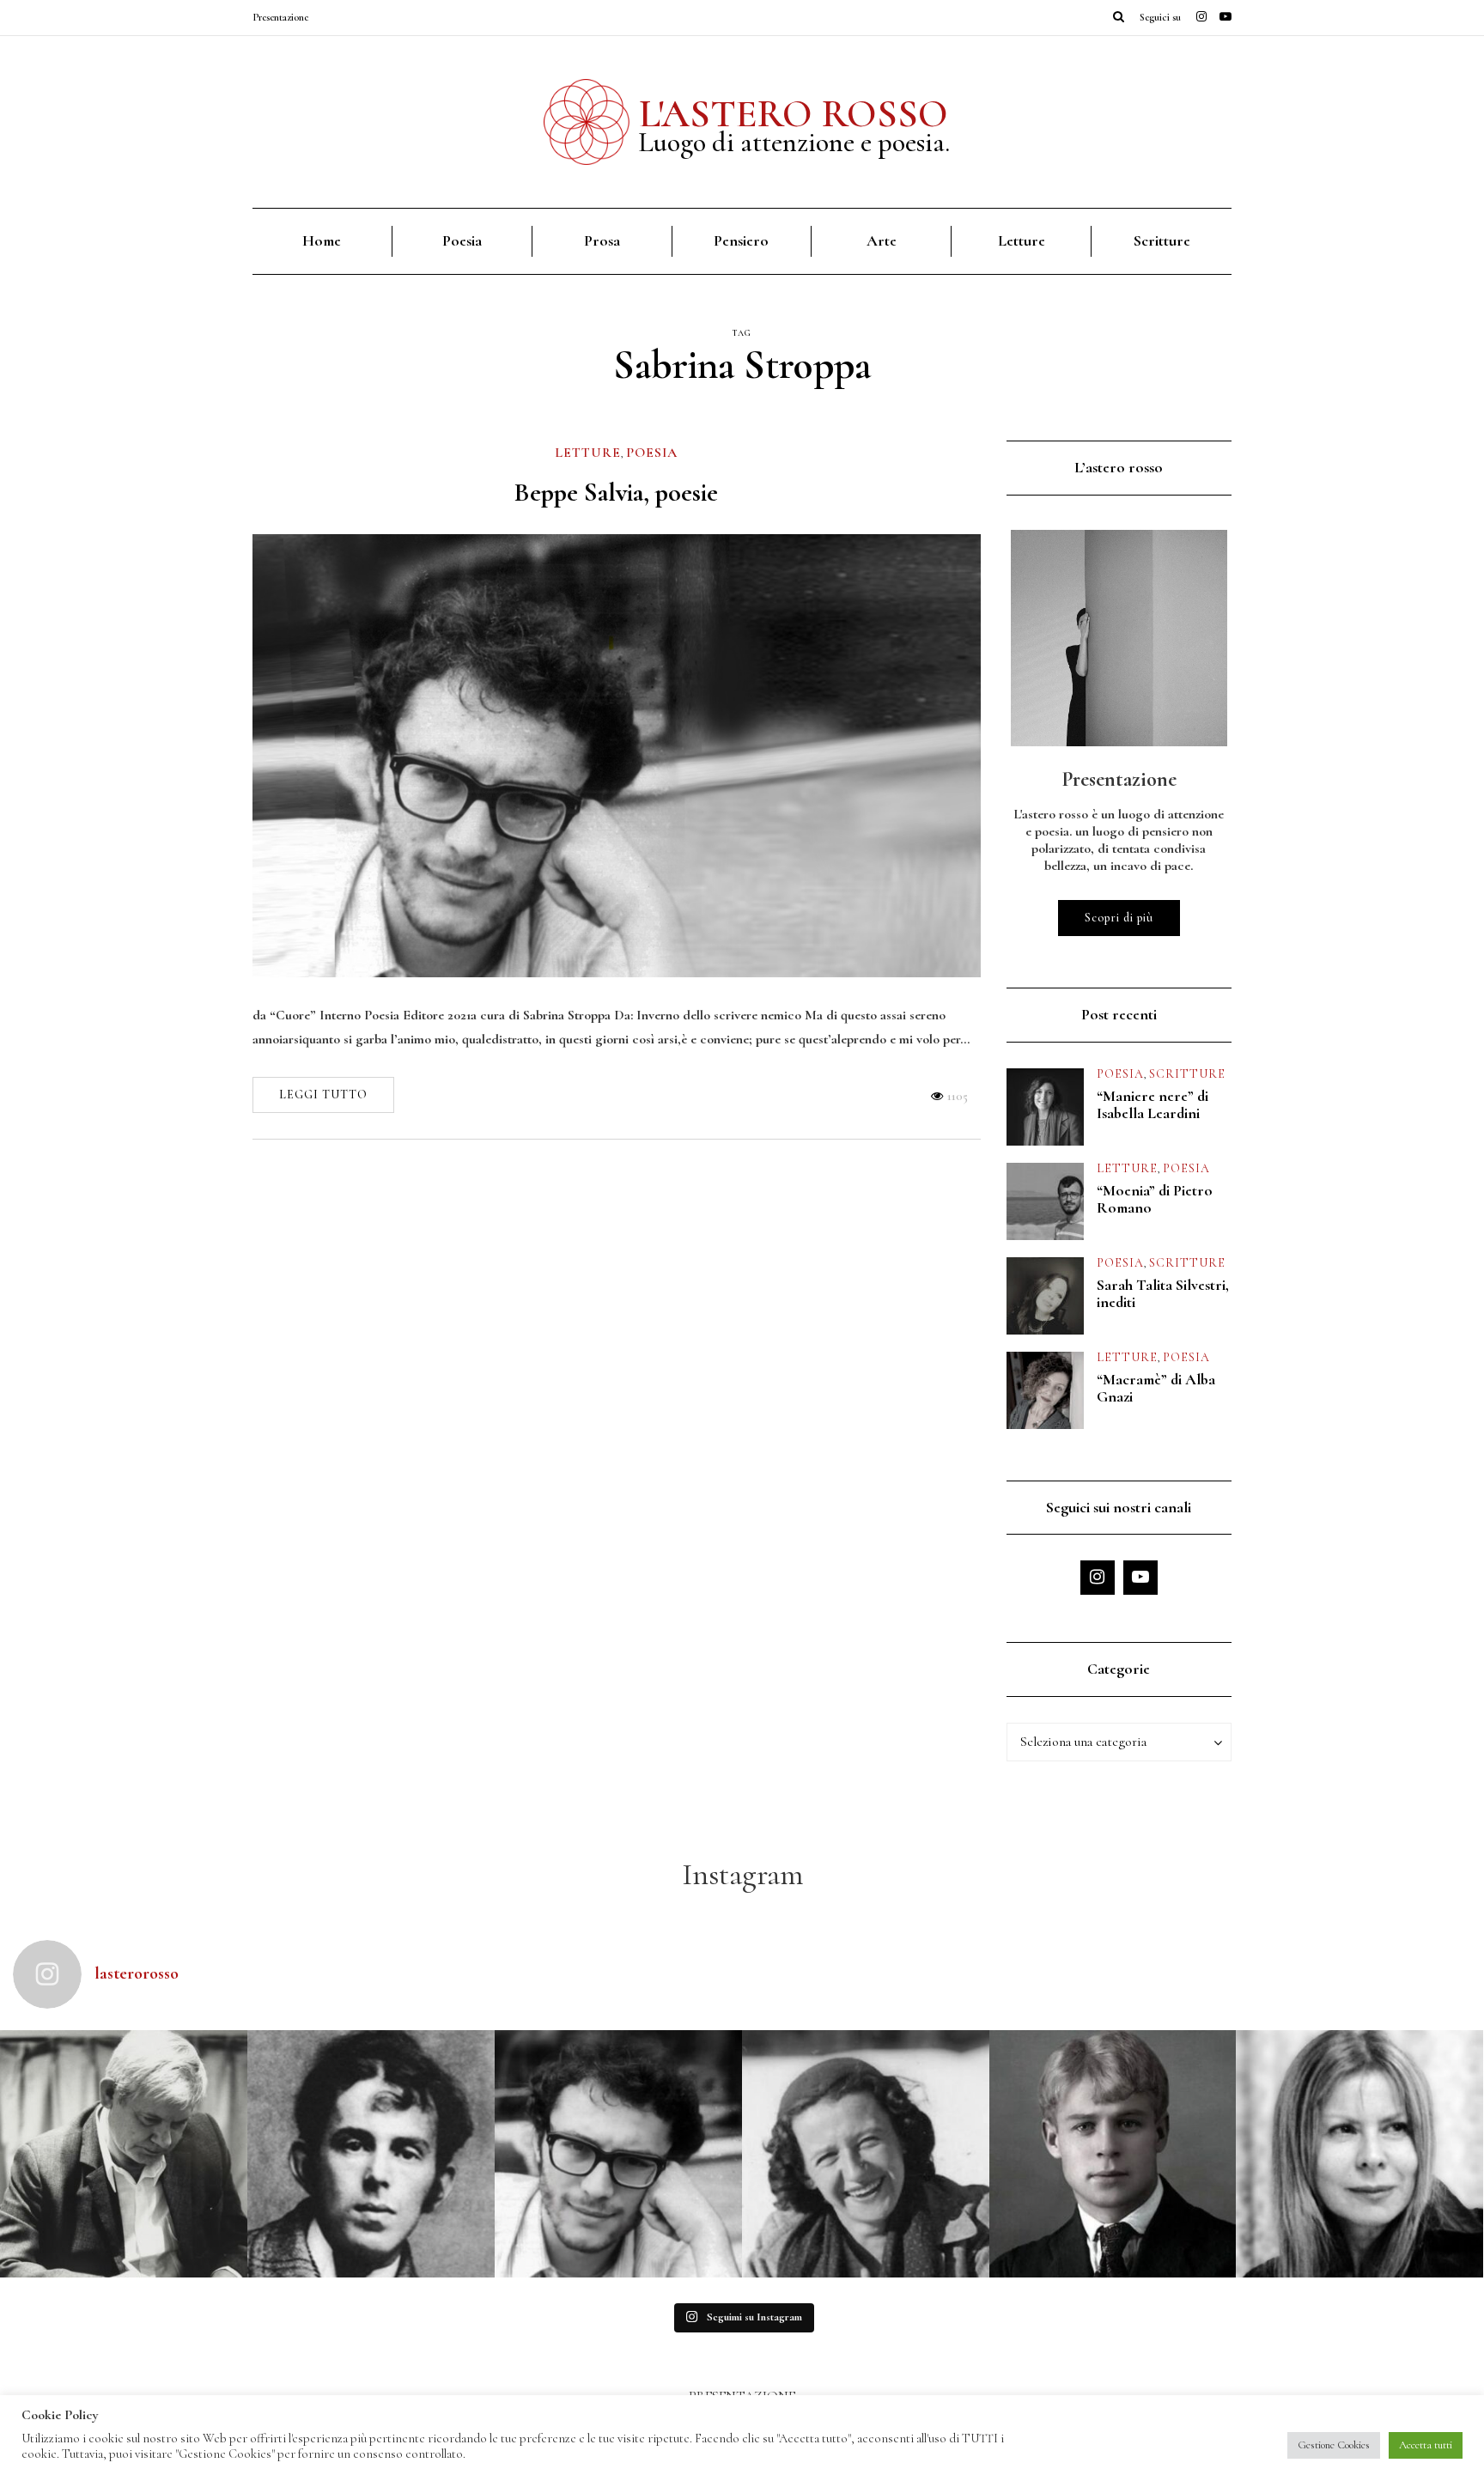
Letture (1022, 240)
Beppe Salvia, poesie (616, 493)
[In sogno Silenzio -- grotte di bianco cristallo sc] (866, 2154)
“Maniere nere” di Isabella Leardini (1153, 1104)
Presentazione (280, 17)
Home (322, 240)
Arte (882, 240)
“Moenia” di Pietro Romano (1155, 1199)
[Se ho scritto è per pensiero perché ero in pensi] (1359, 2154)
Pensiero (741, 240)
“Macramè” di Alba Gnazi (1156, 1388)
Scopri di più (1119, 918)
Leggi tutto (323, 1095)
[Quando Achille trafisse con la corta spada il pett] (124, 2154)
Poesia (462, 240)
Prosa (602, 240)
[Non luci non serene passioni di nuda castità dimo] (618, 2154)
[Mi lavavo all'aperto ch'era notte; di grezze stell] (371, 2154)
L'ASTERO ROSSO (794, 113)
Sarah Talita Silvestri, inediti (1163, 1293)
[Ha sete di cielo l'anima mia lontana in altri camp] (1113, 2154)
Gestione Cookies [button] (1334, 2445)
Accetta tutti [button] (1426, 2445)
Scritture (1162, 240)
